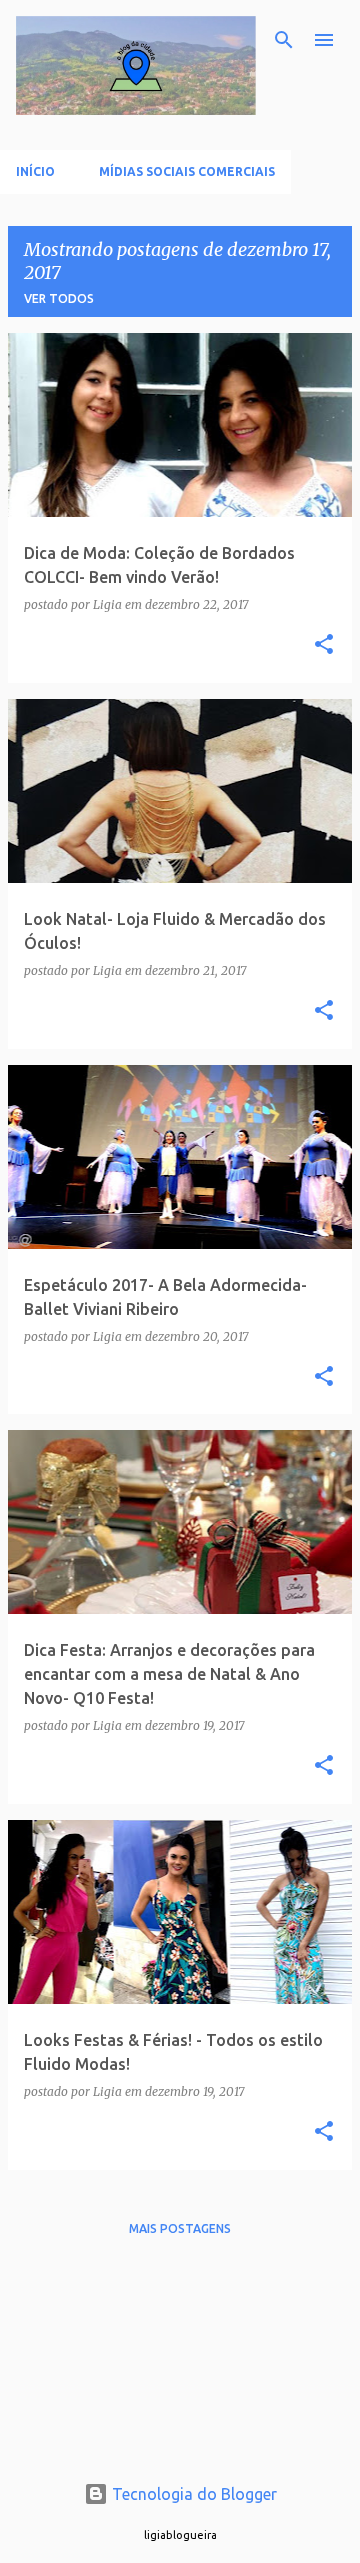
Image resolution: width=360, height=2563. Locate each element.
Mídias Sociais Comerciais (187, 171)
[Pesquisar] (284, 40)
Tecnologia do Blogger (192, 2494)
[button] (324, 645)
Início (35, 171)
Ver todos (59, 298)
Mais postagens (180, 2228)
